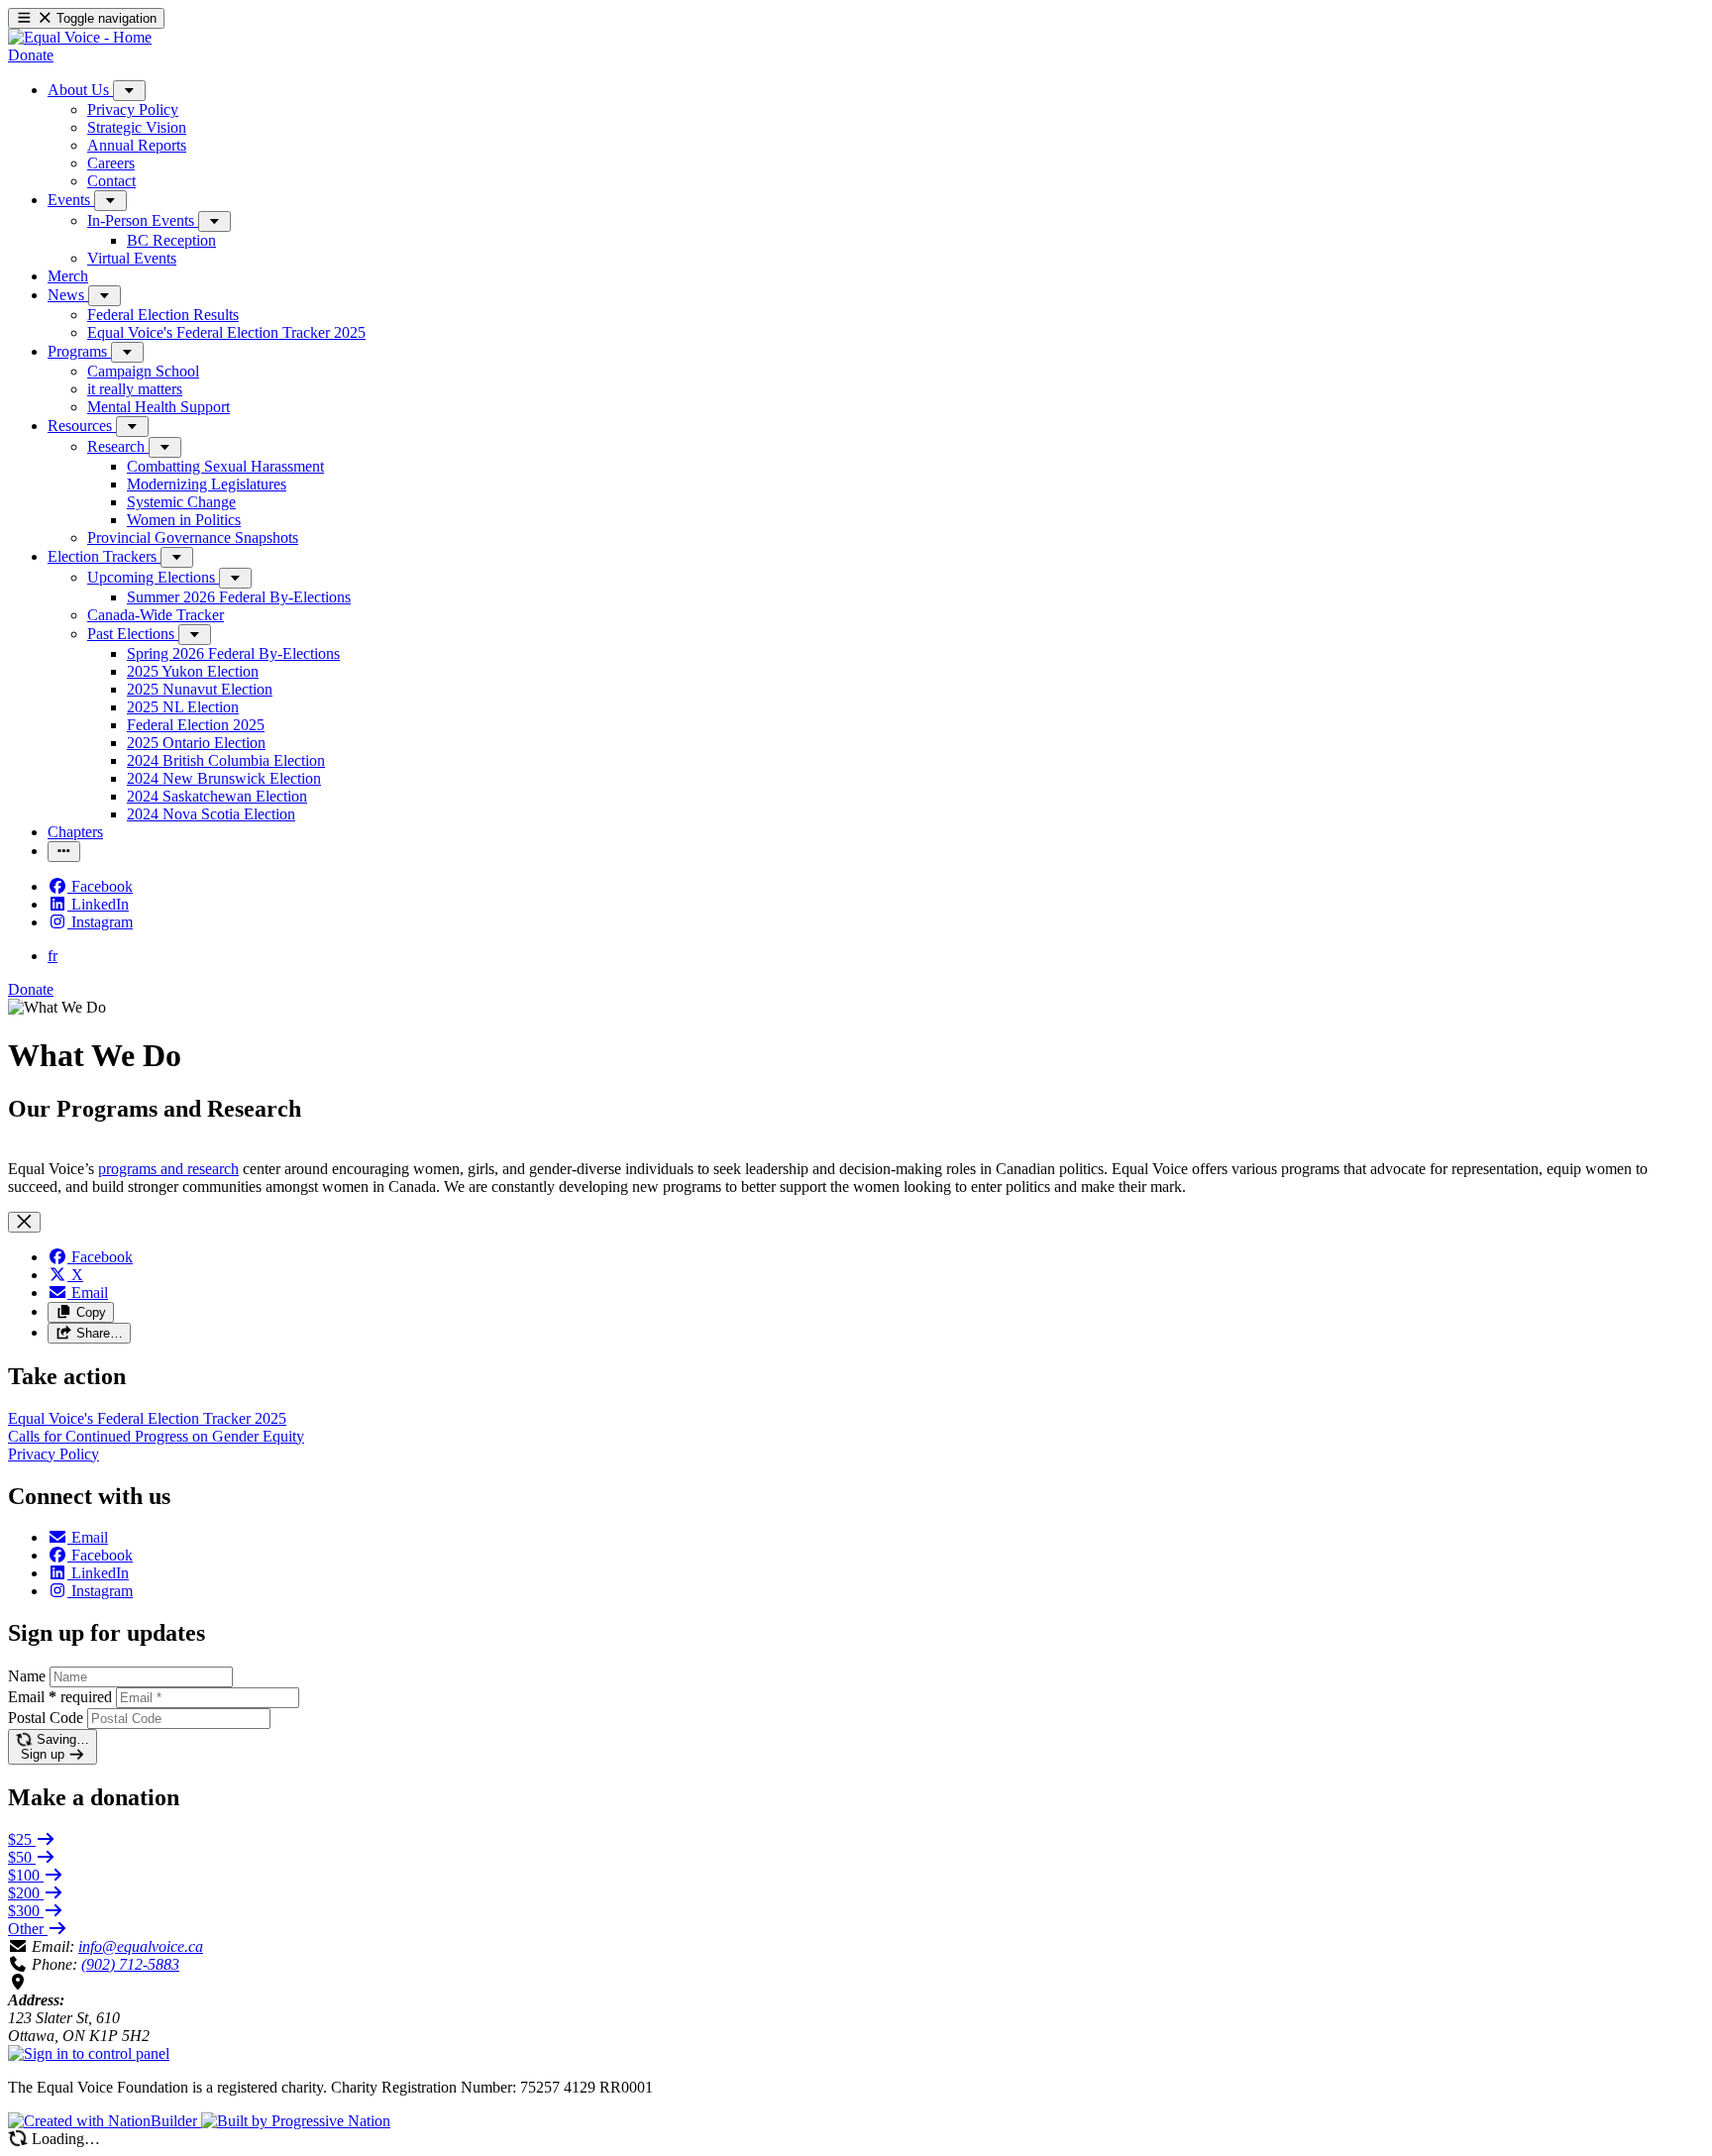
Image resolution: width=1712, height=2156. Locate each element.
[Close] (24, 1222)
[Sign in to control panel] (89, 2053)
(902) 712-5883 (130, 1964)
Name (27, 1676)
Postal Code (46, 1718)
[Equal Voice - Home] (80, 37)
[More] (129, 91)
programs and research (168, 1169)
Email (60, 1697)
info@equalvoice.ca (141, 1946)
